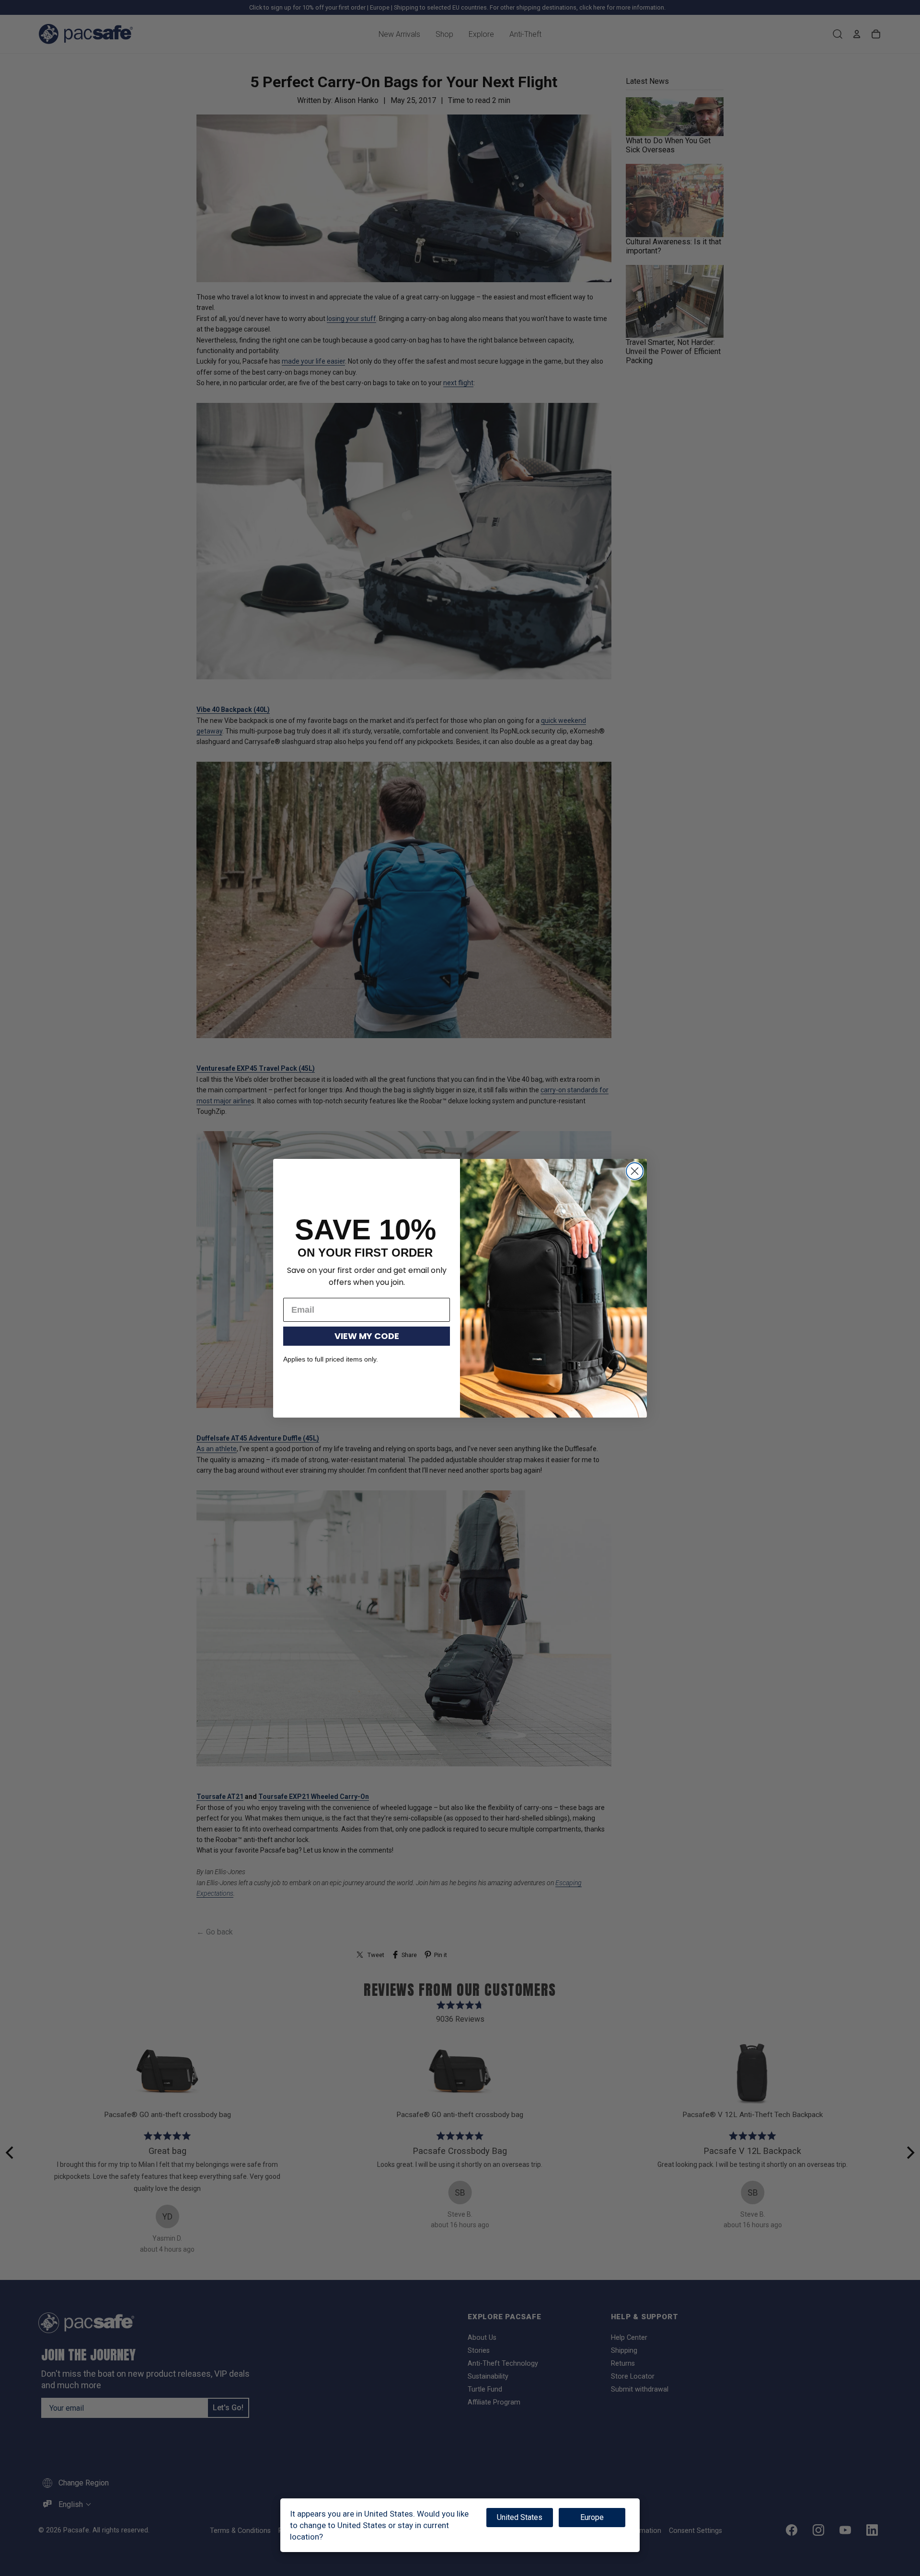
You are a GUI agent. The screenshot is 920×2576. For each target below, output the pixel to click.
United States (520, 2517)
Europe (592, 2517)
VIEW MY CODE (367, 1336)
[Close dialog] (635, 1171)
